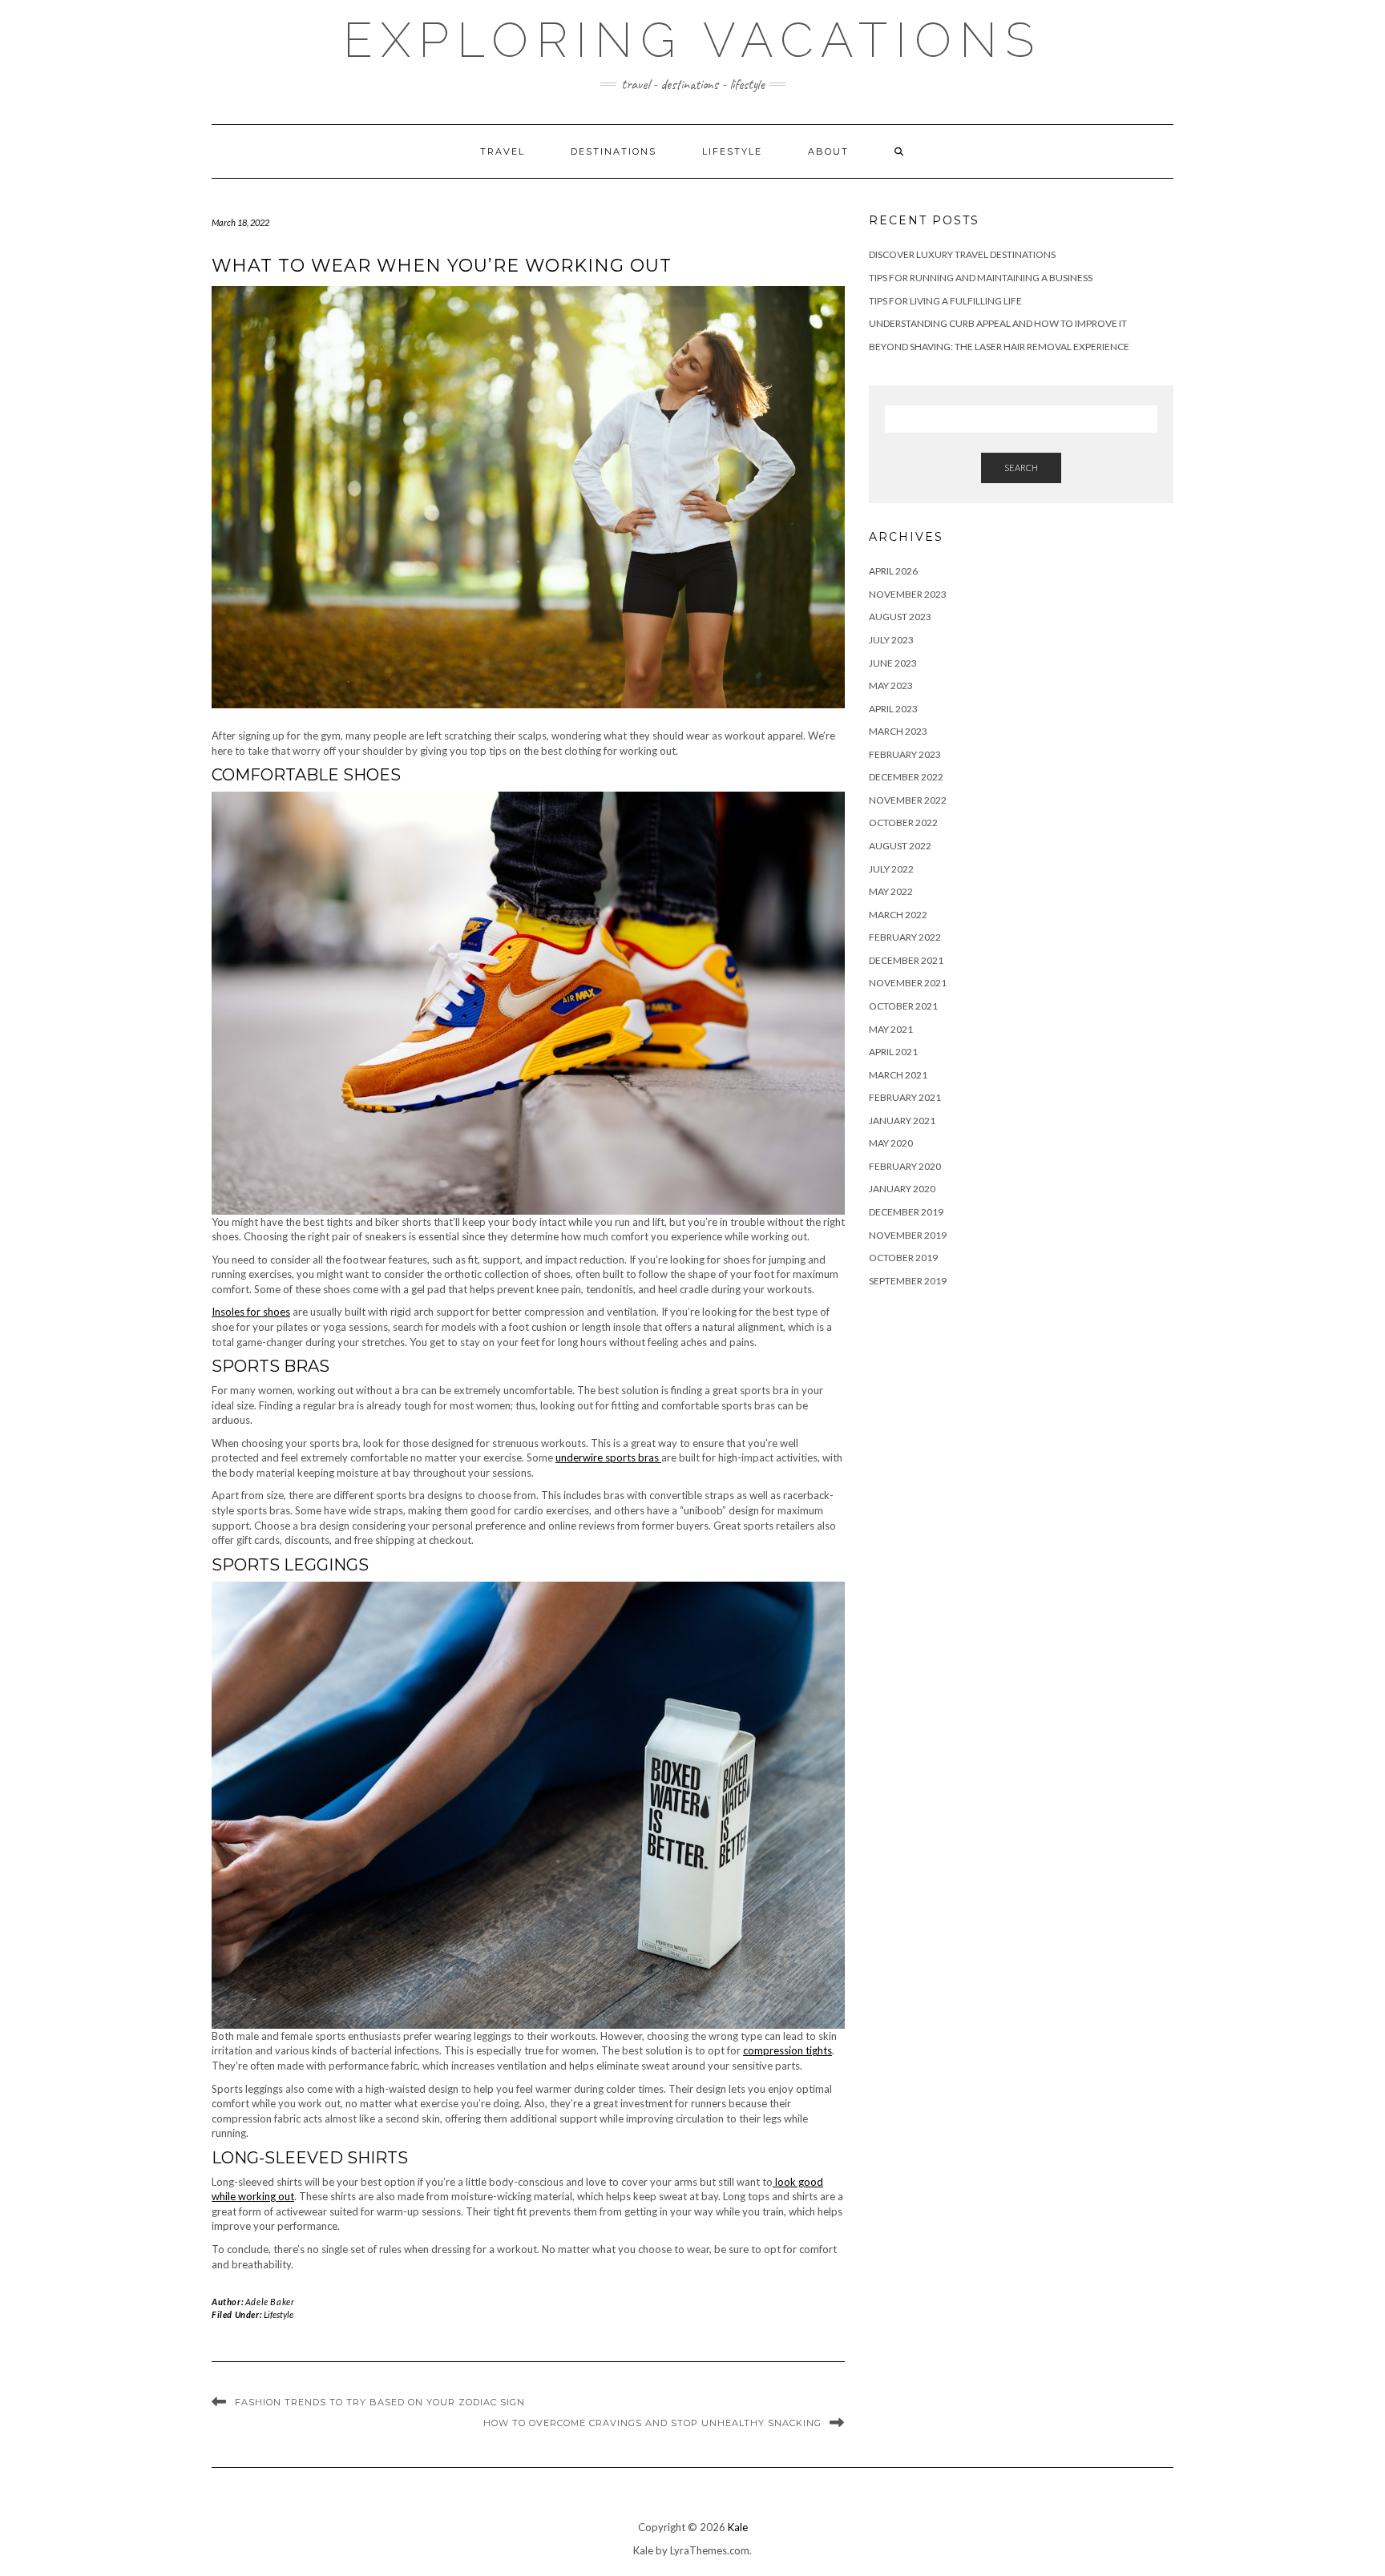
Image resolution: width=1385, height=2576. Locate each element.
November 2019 (908, 1235)
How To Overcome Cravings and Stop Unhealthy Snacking (652, 2423)
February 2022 (905, 937)
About (828, 151)
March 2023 (898, 731)
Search (1021, 468)
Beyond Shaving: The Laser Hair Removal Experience (999, 347)
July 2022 (891, 869)
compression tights (787, 2050)
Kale (738, 2527)
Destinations (614, 151)
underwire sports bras (608, 1457)
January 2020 (902, 1189)
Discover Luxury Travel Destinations (962, 254)
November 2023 (908, 594)
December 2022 (906, 777)
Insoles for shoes (251, 1312)
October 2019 (903, 1258)
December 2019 (906, 1212)
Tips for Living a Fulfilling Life (945, 301)
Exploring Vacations (692, 40)
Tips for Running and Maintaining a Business (981, 278)
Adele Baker (270, 2302)
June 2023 (893, 663)
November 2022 (908, 800)
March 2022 (898, 915)
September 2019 (908, 1281)
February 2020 (905, 1166)
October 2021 (903, 1006)
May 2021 (891, 1029)
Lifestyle (732, 151)
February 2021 (905, 1097)
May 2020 (891, 1143)
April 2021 (893, 1052)
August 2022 (900, 846)
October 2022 (903, 822)
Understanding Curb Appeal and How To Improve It (998, 323)
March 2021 (898, 1075)
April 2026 (893, 571)
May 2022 (891, 891)
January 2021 (902, 1121)
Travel (503, 151)
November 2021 (908, 983)
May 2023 (891, 685)
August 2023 (900, 617)
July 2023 (891, 640)
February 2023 (905, 754)
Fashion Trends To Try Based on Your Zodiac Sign (380, 2402)
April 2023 (893, 709)
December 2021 (906, 960)
